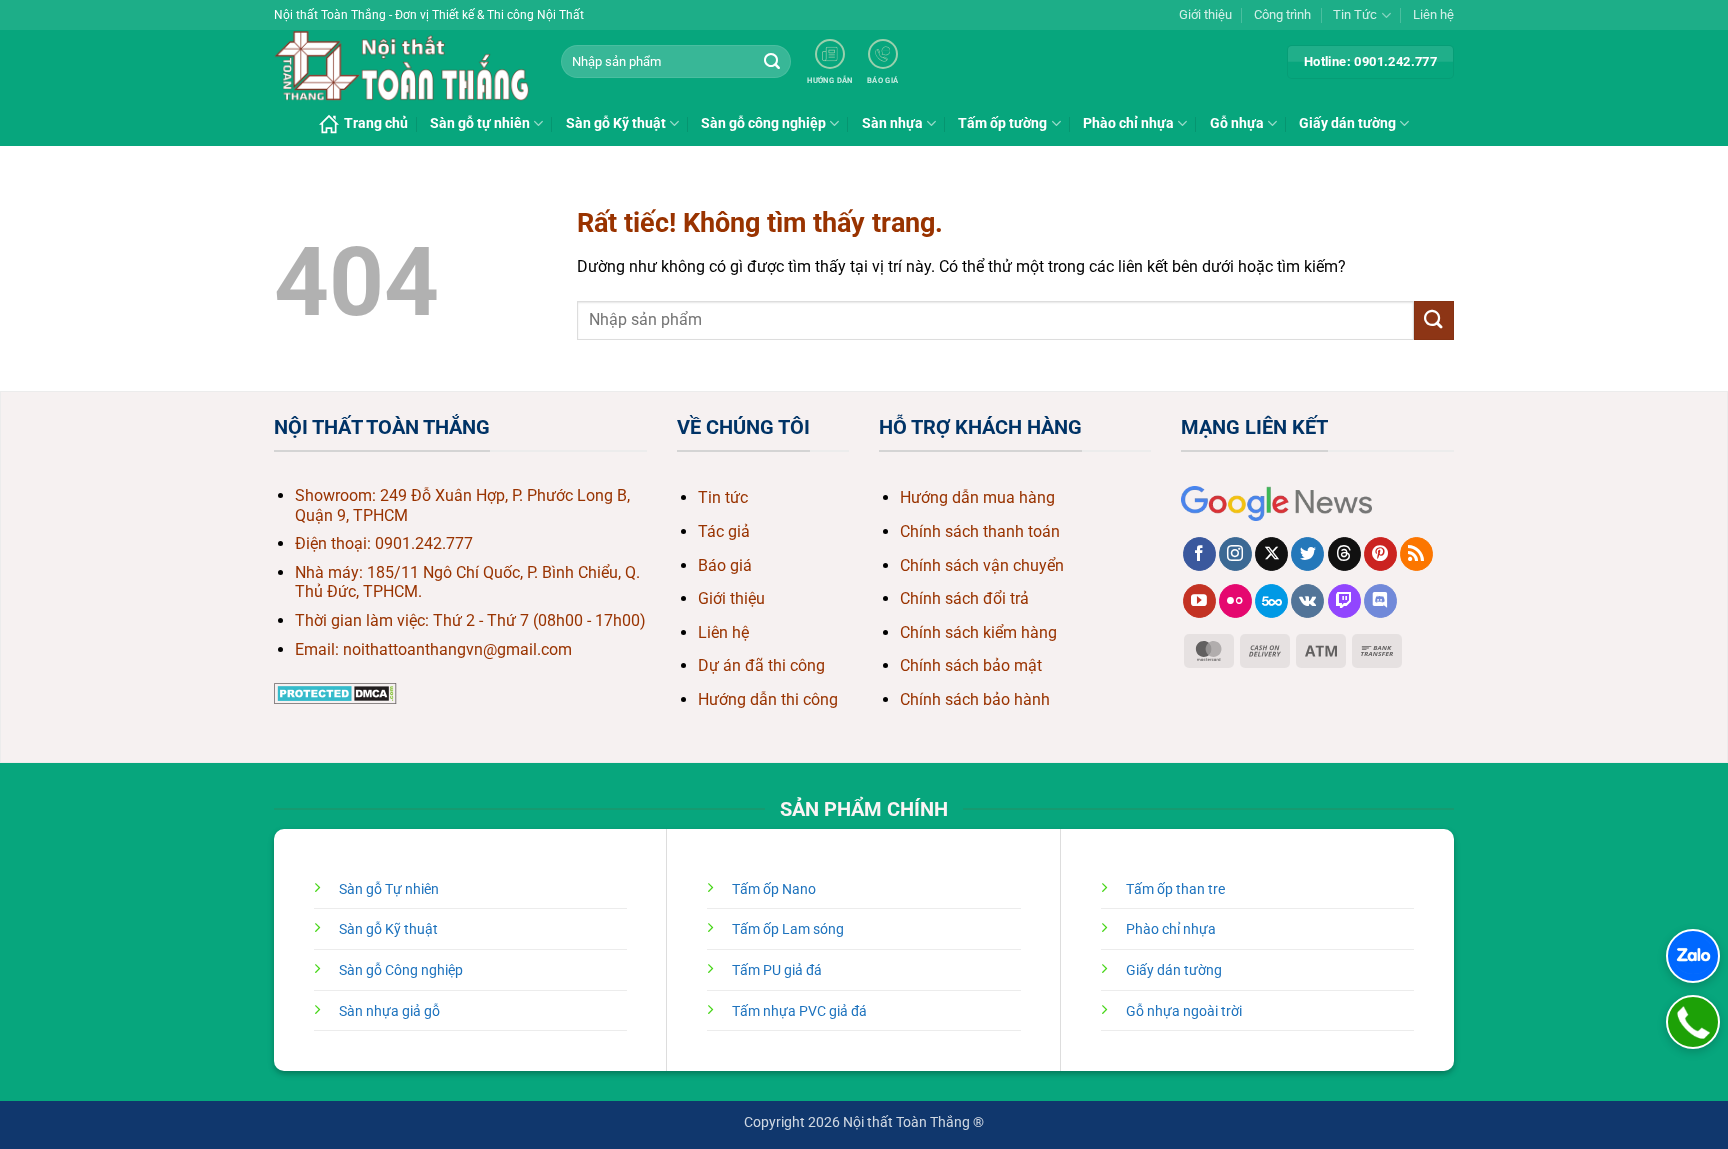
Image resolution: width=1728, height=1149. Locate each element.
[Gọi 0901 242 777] (1693, 1022)
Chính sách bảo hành (975, 699)
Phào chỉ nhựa (1128, 123)
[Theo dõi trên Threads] (1344, 554)
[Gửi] (772, 62)
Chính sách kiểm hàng (978, 632)
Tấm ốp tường (1002, 123)
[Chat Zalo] (1693, 956)
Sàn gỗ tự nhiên (480, 123)
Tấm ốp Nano (774, 889)
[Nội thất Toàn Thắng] (402, 66)
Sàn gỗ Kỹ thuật (616, 123)
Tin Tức (1355, 14)
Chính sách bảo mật (971, 665)
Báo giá (725, 565)
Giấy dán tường (1347, 123)
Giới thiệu (1205, 14)
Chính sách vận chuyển (982, 565)
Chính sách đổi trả (964, 598)
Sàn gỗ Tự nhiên (389, 889)
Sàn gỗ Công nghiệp (401, 970)
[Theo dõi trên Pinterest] (1380, 554)
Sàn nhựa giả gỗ (389, 1011)
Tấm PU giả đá (777, 970)
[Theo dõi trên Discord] (1380, 601)
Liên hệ (1433, 14)
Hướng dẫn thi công (768, 699)
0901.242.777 (424, 543)
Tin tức (723, 497)
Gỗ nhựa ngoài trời (1184, 1011)
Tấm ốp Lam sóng (788, 929)
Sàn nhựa (892, 123)
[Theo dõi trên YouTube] (1199, 601)
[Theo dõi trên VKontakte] (1307, 601)
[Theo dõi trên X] (1271, 554)
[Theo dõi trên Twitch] (1344, 601)
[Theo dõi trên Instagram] (1235, 554)
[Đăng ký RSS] (1416, 554)
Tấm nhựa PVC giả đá (799, 1011)
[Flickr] (1235, 601)
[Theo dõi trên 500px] (1271, 601)
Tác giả (724, 531)
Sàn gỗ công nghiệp (763, 123)
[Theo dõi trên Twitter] (1307, 554)
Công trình (1282, 14)
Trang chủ (376, 123)
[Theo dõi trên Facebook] (1199, 554)
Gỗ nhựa (1237, 123)
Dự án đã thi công (761, 665)
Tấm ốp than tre (1175, 889)
